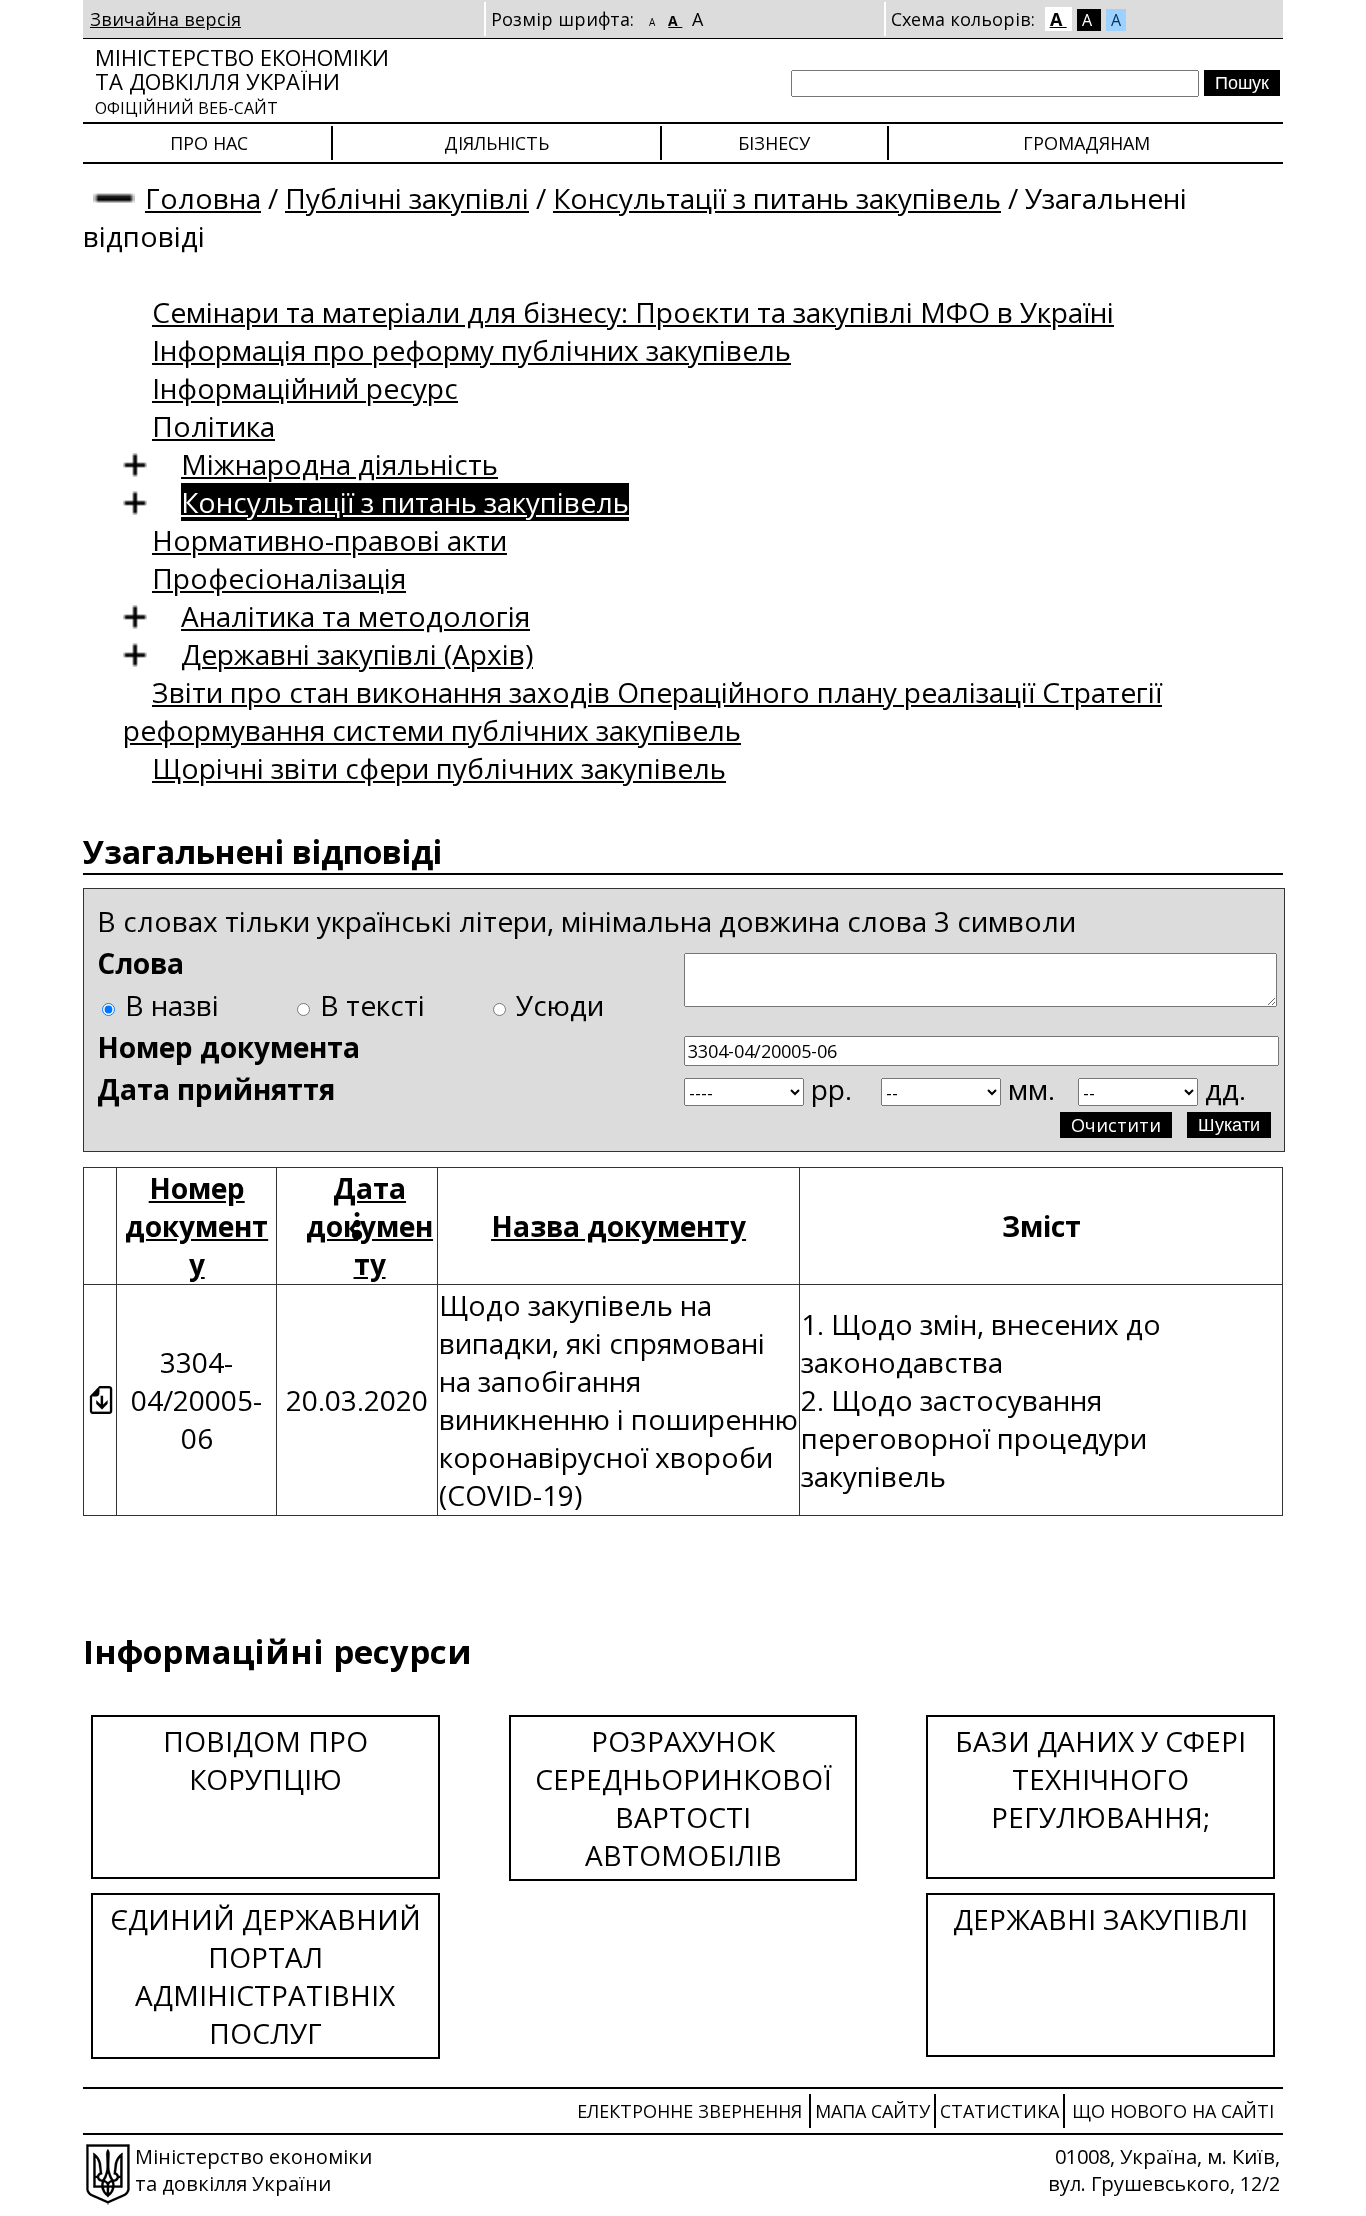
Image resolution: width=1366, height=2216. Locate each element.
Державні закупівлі (1100, 1919)
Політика (213, 426)
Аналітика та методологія (355, 616)
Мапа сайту (872, 2111)
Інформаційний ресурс (305, 388)
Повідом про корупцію (265, 1760)
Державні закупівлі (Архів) (357, 654)
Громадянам (1086, 143)
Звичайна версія (165, 19)
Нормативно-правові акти (329, 540)
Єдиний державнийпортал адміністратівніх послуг (265, 1976)
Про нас (209, 143)
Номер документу (196, 1226)
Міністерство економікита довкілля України (242, 80)
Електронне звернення (689, 2111)
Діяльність (496, 143)
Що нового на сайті (1173, 2111)
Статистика (999, 2111)
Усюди (560, 1005)
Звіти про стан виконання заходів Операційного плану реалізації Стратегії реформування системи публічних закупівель (642, 711)
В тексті (372, 1005)
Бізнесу (774, 143)
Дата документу (369, 1226)
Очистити (1116, 1125)
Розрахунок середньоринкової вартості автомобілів (683, 1798)
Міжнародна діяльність (339, 464)
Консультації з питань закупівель (777, 198)
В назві (172, 1005)
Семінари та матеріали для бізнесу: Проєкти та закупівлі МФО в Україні (633, 312)
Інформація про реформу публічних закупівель (471, 350)
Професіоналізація (279, 578)
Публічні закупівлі (407, 198)
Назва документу (618, 1226)
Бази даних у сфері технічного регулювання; (1100, 1779)
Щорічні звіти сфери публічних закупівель (439, 768)
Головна (203, 198)
